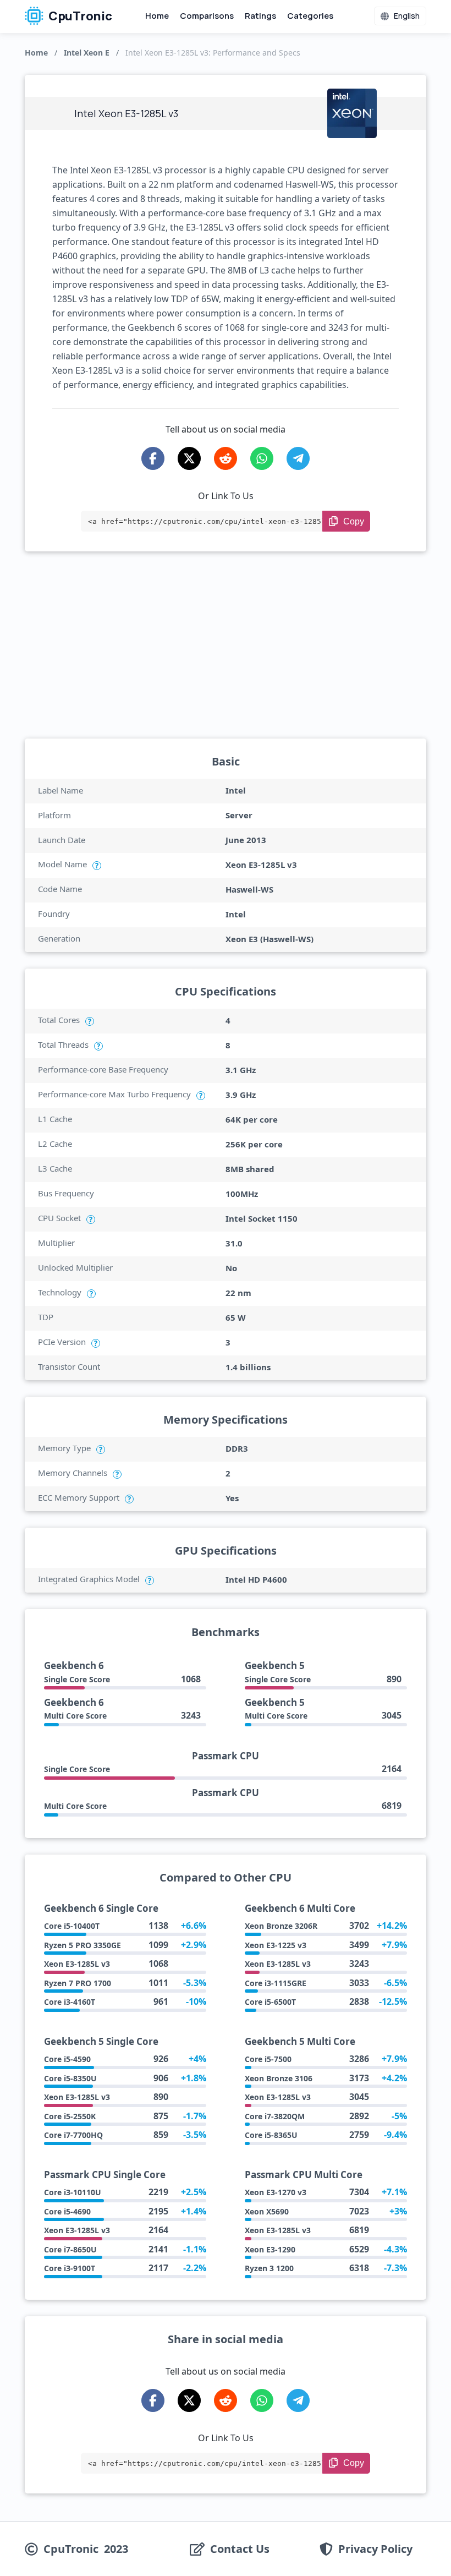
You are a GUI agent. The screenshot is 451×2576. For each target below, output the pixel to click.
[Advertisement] (226, 645)
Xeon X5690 (267, 2211)
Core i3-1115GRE (276, 1983)
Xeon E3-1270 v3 (276, 2192)
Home (157, 16)
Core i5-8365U (271, 2135)
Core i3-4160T (70, 2002)
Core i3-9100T (70, 2268)
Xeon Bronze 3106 (279, 2078)
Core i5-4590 (67, 2059)
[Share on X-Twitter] (189, 458)
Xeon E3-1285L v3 (77, 1964)
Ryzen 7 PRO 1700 (78, 1983)
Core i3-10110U (73, 2192)
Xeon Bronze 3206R (281, 1926)
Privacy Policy (375, 2549)
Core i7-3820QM (275, 2116)
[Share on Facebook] (153, 458)
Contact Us (240, 2549)
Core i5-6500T (270, 2002)
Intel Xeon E (87, 53)
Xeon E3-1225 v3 (276, 1945)
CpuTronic (79, 16)
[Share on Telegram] (298, 458)
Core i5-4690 (67, 2211)
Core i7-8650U (70, 2249)
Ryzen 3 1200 (269, 2268)
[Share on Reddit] (226, 458)
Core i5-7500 (268, 2059)
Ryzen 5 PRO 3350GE (82, 1945)
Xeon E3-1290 (270, 2249)
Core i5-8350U (70, 2078)
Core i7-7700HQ (73, 2135)
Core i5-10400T (72, 1926)
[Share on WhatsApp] (262, 458)
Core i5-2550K (70, 2116)
